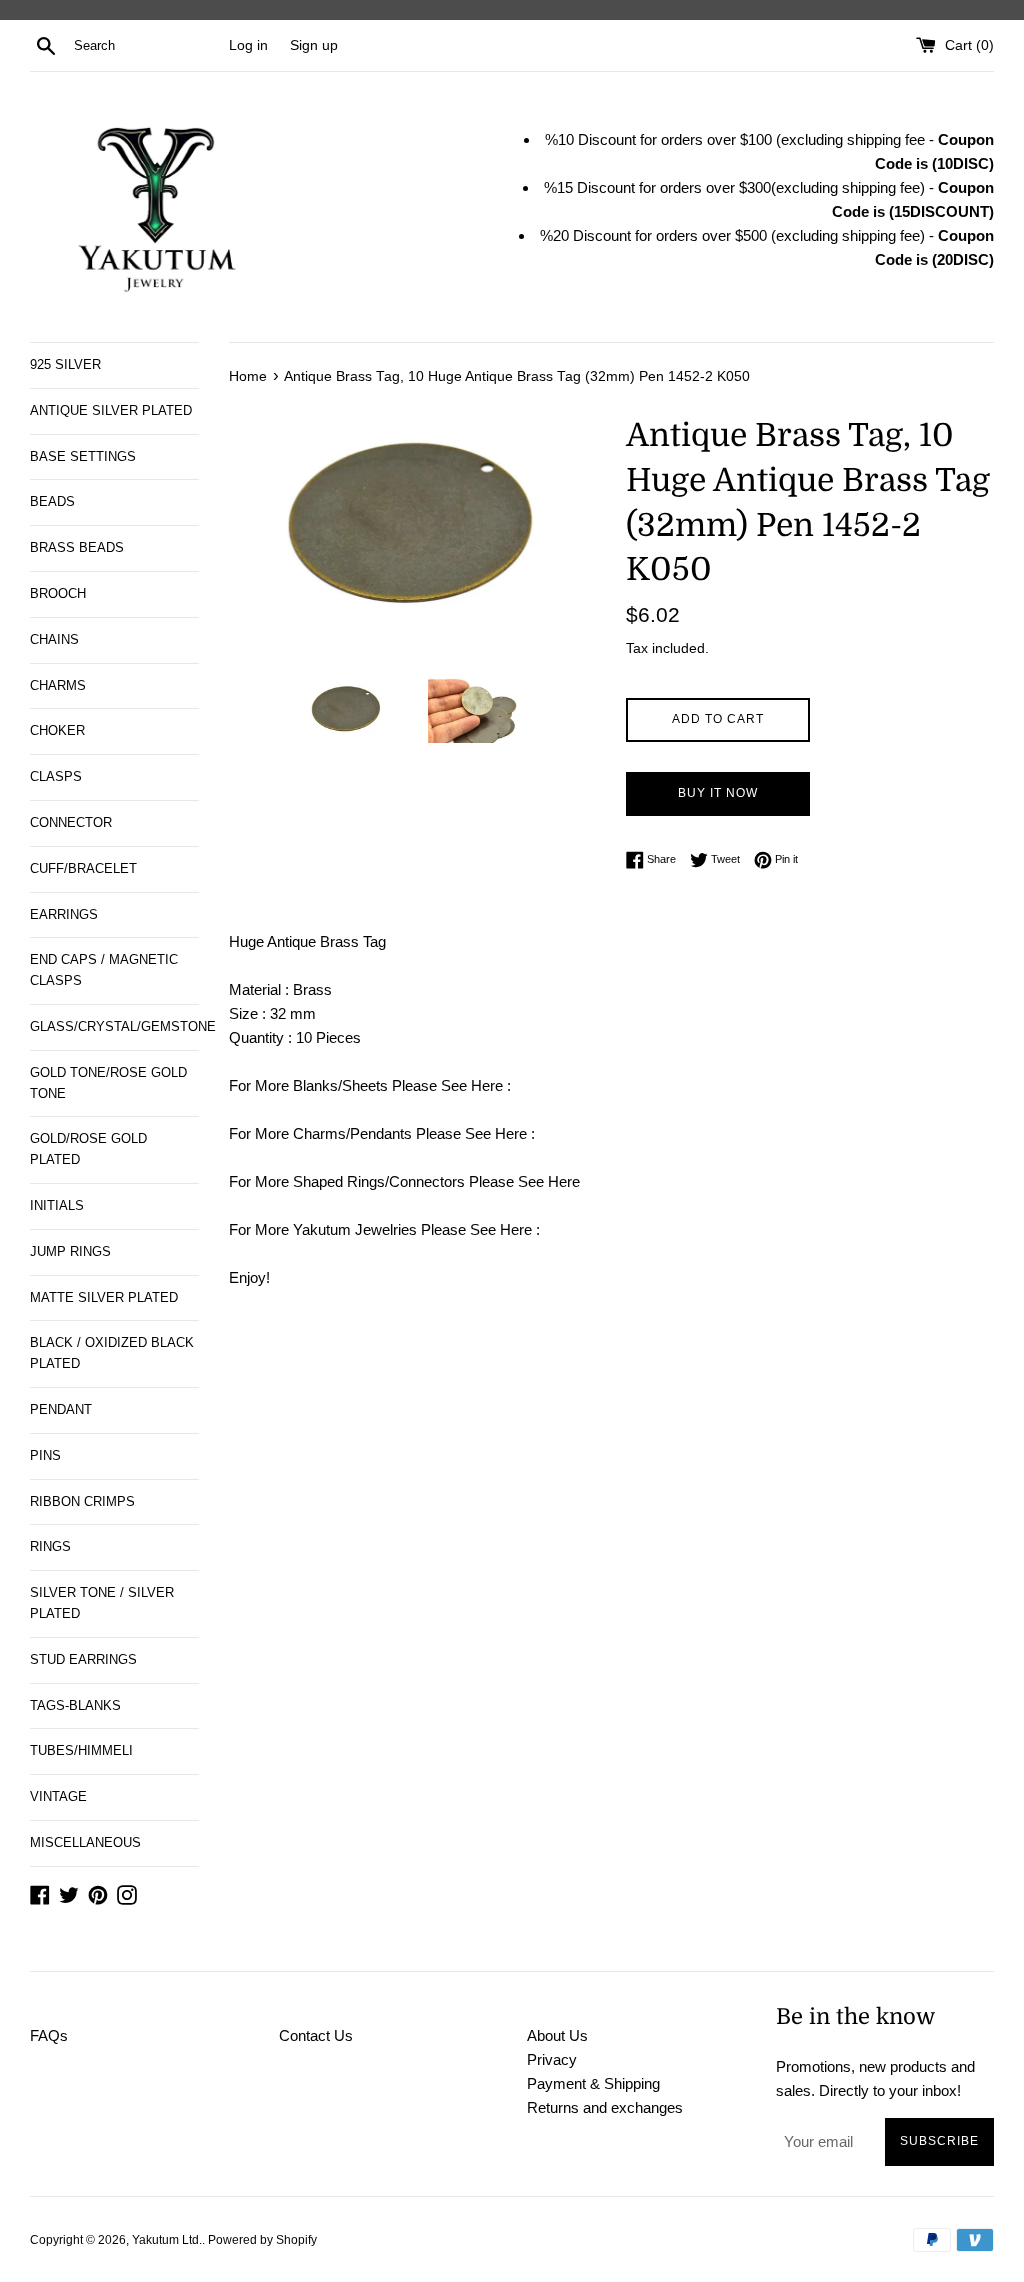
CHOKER (57, 730)
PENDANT (61, 1409)
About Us (557, 2035)
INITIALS (57, 1205)
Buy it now (718, 793)
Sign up (314, 45)
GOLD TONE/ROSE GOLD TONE (108, 1083)
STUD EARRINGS (83, 1659)
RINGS (50, 1546)
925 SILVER (65, 364)
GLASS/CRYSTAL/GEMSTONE (114, 1026)
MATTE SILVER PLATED (104, 1297)
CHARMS (58, 685)
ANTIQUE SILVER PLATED (111, 410)
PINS (45, 1455)
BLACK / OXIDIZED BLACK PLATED (112, 1353)
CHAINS (54, 639)
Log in (248, 45)
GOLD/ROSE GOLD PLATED (88, 1149)
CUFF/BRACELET (83, 868)
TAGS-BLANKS (75, 1705)
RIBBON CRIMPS (82, 1501)
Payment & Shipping (593, 2083)
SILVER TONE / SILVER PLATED (102, 1603)
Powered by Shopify (262, 2240)
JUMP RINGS (70, 1251)
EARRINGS (64, 914)
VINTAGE (58, 1796)
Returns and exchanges (605, 2107)
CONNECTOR (71, 822)
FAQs (49, 2035)
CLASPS (56, 776)
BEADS (52, 501)
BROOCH (58, 593)
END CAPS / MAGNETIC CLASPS (104, 970)
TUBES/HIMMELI (81, 1750)
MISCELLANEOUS (85, 1842)
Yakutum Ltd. (167, 2240)
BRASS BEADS (77, 547)
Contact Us (316, 2035)
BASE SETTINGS (83, 456)
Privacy (552, 2059)
